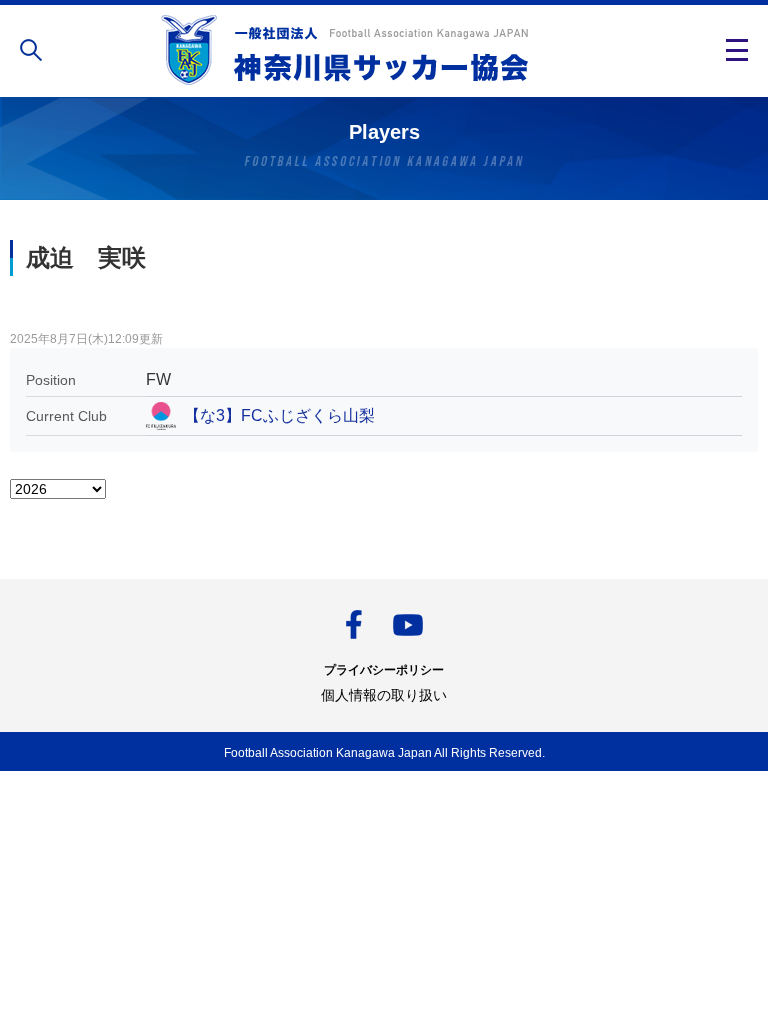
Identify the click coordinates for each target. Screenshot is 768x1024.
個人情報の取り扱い (384, 695)
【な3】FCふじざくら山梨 (279, 415)
